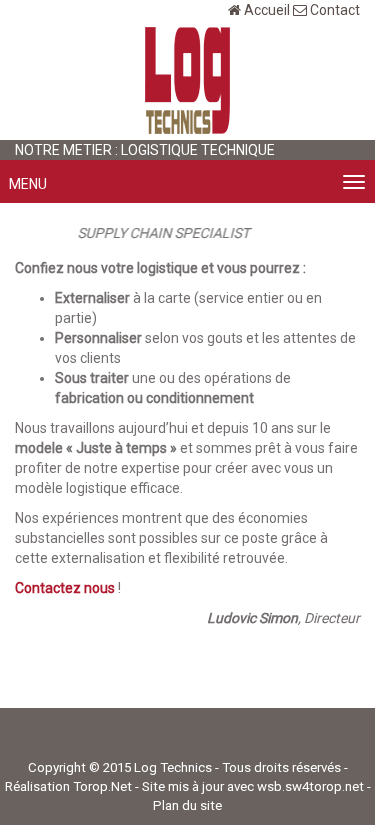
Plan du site (187, 805)
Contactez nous (65, 588)
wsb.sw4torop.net (310, 786)
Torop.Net (102, 786)
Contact (335, 10)
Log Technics (173, 767)
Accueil (267, 10)
